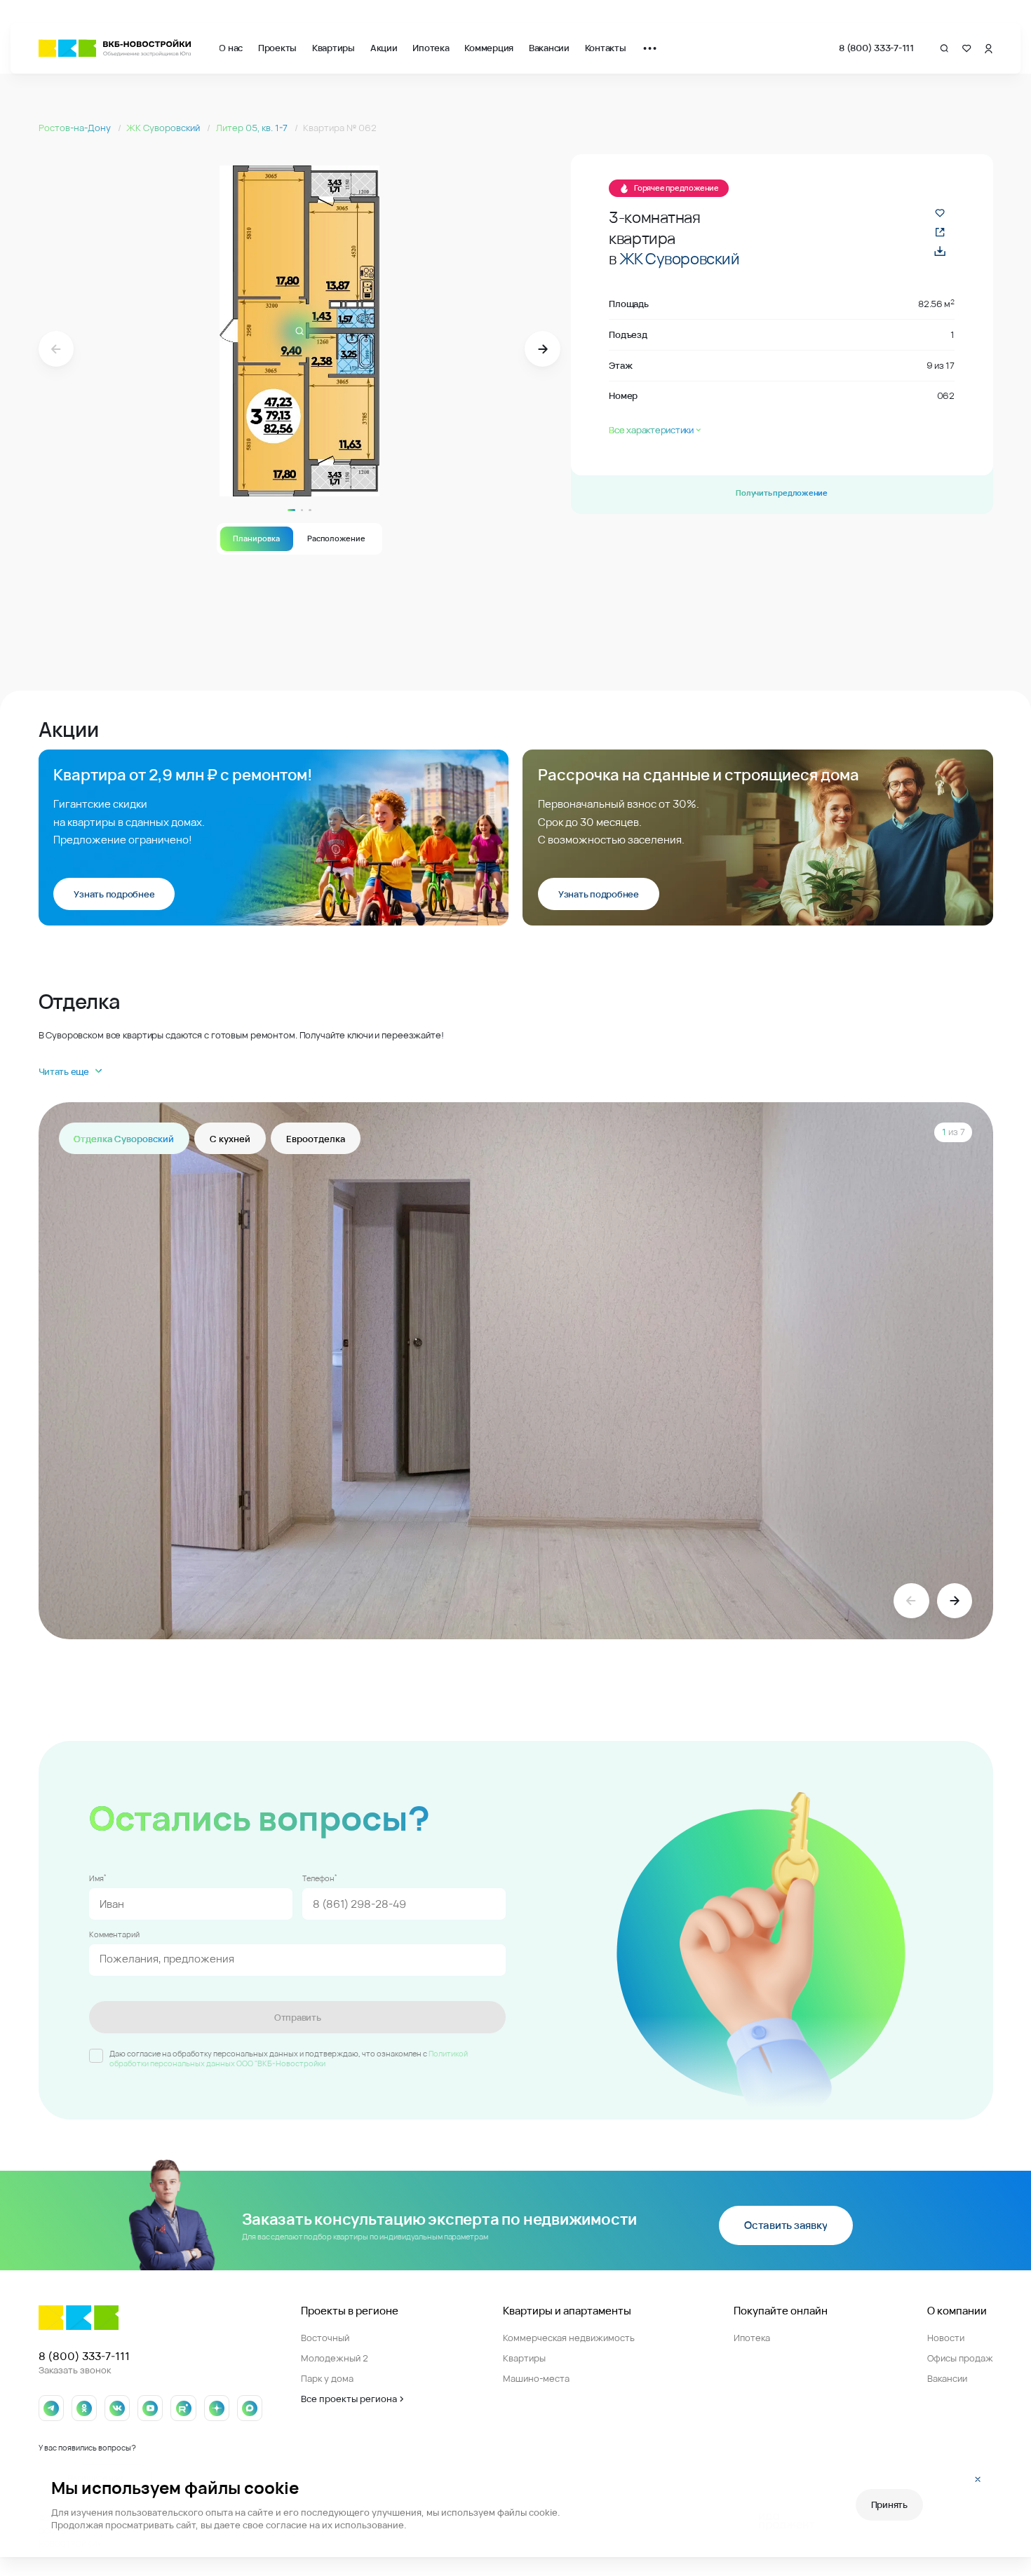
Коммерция (489, 48)
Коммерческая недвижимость (569, 2338)
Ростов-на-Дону (76, 128)
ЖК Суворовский (164, 128)
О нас (231, 48)
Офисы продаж (960, 2358)
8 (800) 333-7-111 (876, 48)
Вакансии (549, 48)
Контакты (606, 48)
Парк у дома (327, 2378)
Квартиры (333, 48)
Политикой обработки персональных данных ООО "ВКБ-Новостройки (289, 2059)
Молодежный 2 (335, 2358)
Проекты (277, 48)
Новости (946, 2338)
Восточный (325, 2338)
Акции (384, 48)
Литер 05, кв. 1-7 (253, 128)
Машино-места (536, 2378)
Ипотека (431, 48)
